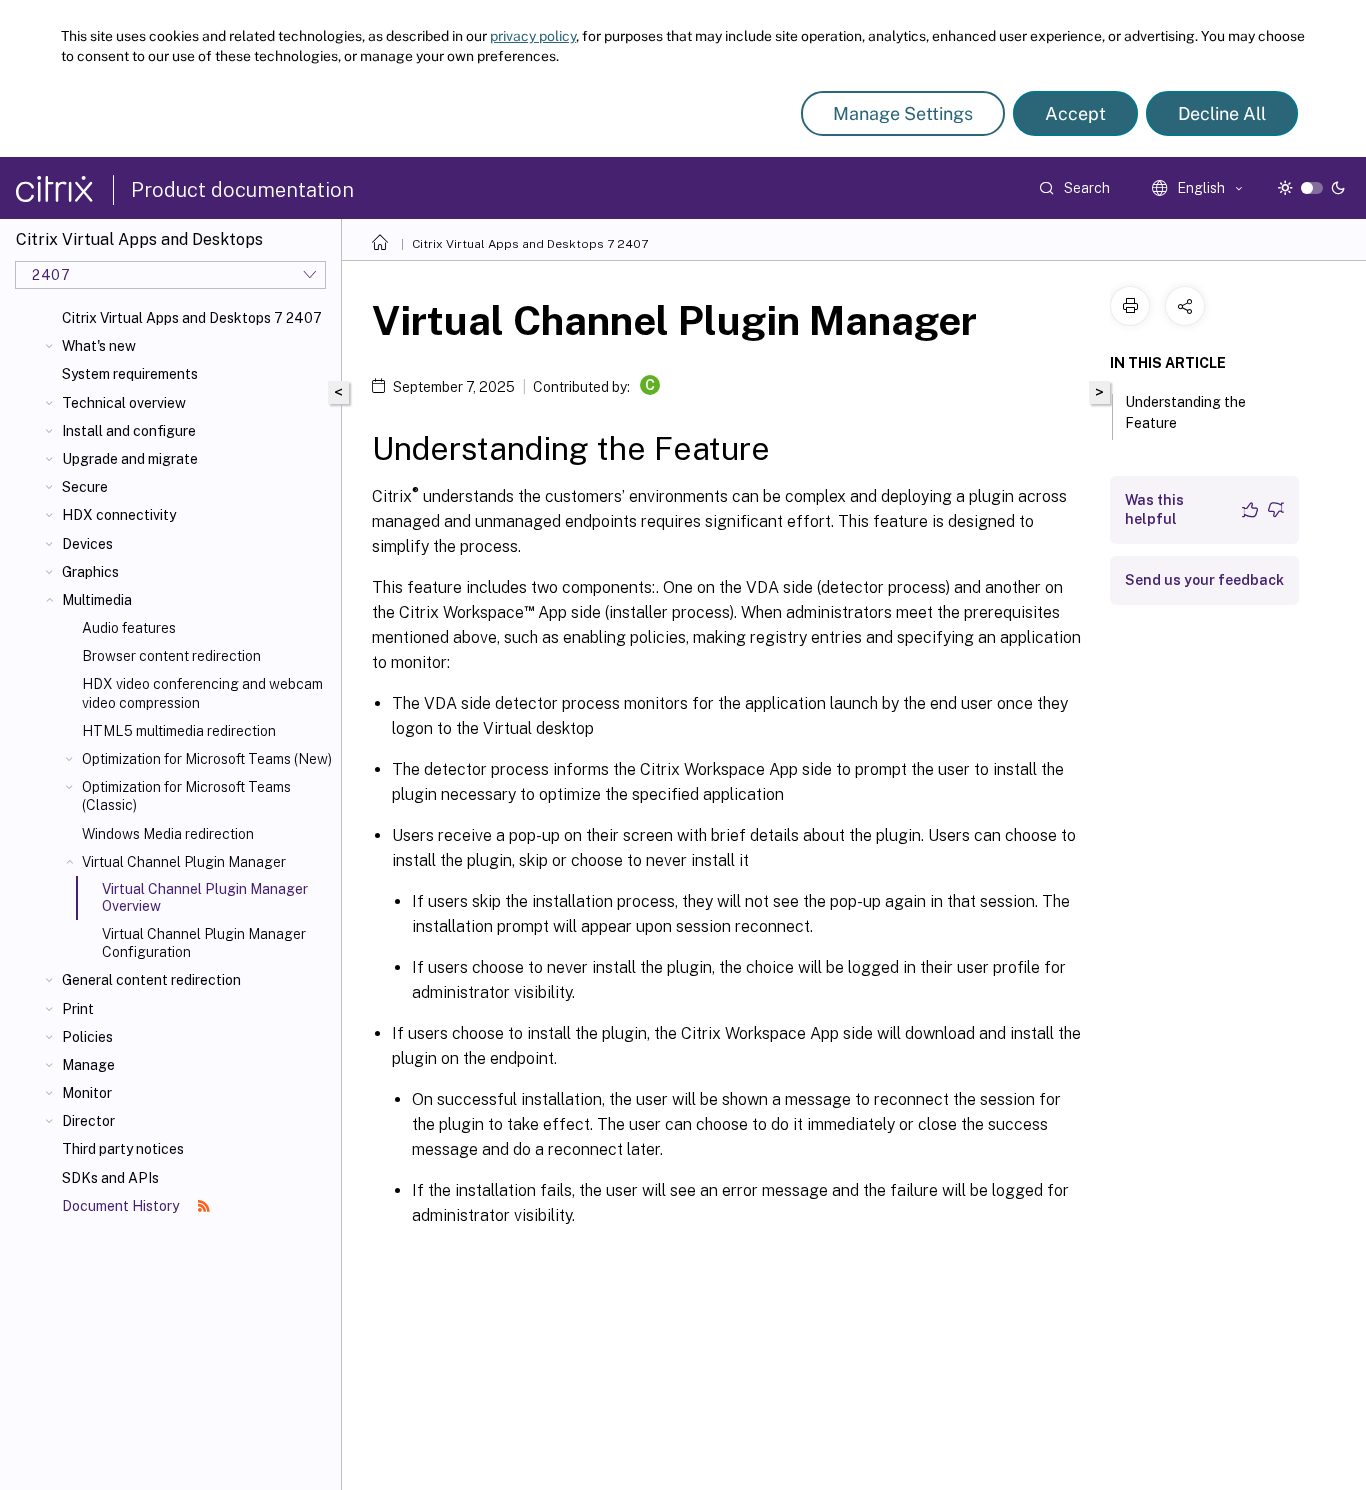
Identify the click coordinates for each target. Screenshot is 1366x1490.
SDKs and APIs (110, 1178)
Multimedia (97, 600)
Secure (85, 487)
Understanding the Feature (1185, 412)
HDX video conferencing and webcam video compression (202, 693)
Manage (88, 1065)
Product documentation (242, 190)
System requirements (130, 374)
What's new (99, 346)
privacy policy (533, 36)
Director (88, 1121)
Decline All (1222, 113)
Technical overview (124, 403)
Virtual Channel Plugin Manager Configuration (204, 943)
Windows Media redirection (168, 834)
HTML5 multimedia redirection (179, 731)
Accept (1075, 113)
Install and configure (129, 431)
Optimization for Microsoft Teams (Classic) (186, 796)
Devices (87, 544)
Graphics (90, 572)
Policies (87, 1037)
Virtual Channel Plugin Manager (184, 862)
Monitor (87, 1093)
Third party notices (123, 1149)
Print (78, 1009)
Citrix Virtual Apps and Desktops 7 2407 (192, 318)
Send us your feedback (1204, 580)
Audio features (129, 628)
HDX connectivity (119, 515)
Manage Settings (903, 113)
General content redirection (151, 980)
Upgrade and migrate (130, 459)
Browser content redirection (171, 656)
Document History (122, 1206)
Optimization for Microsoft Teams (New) (207, 759)
